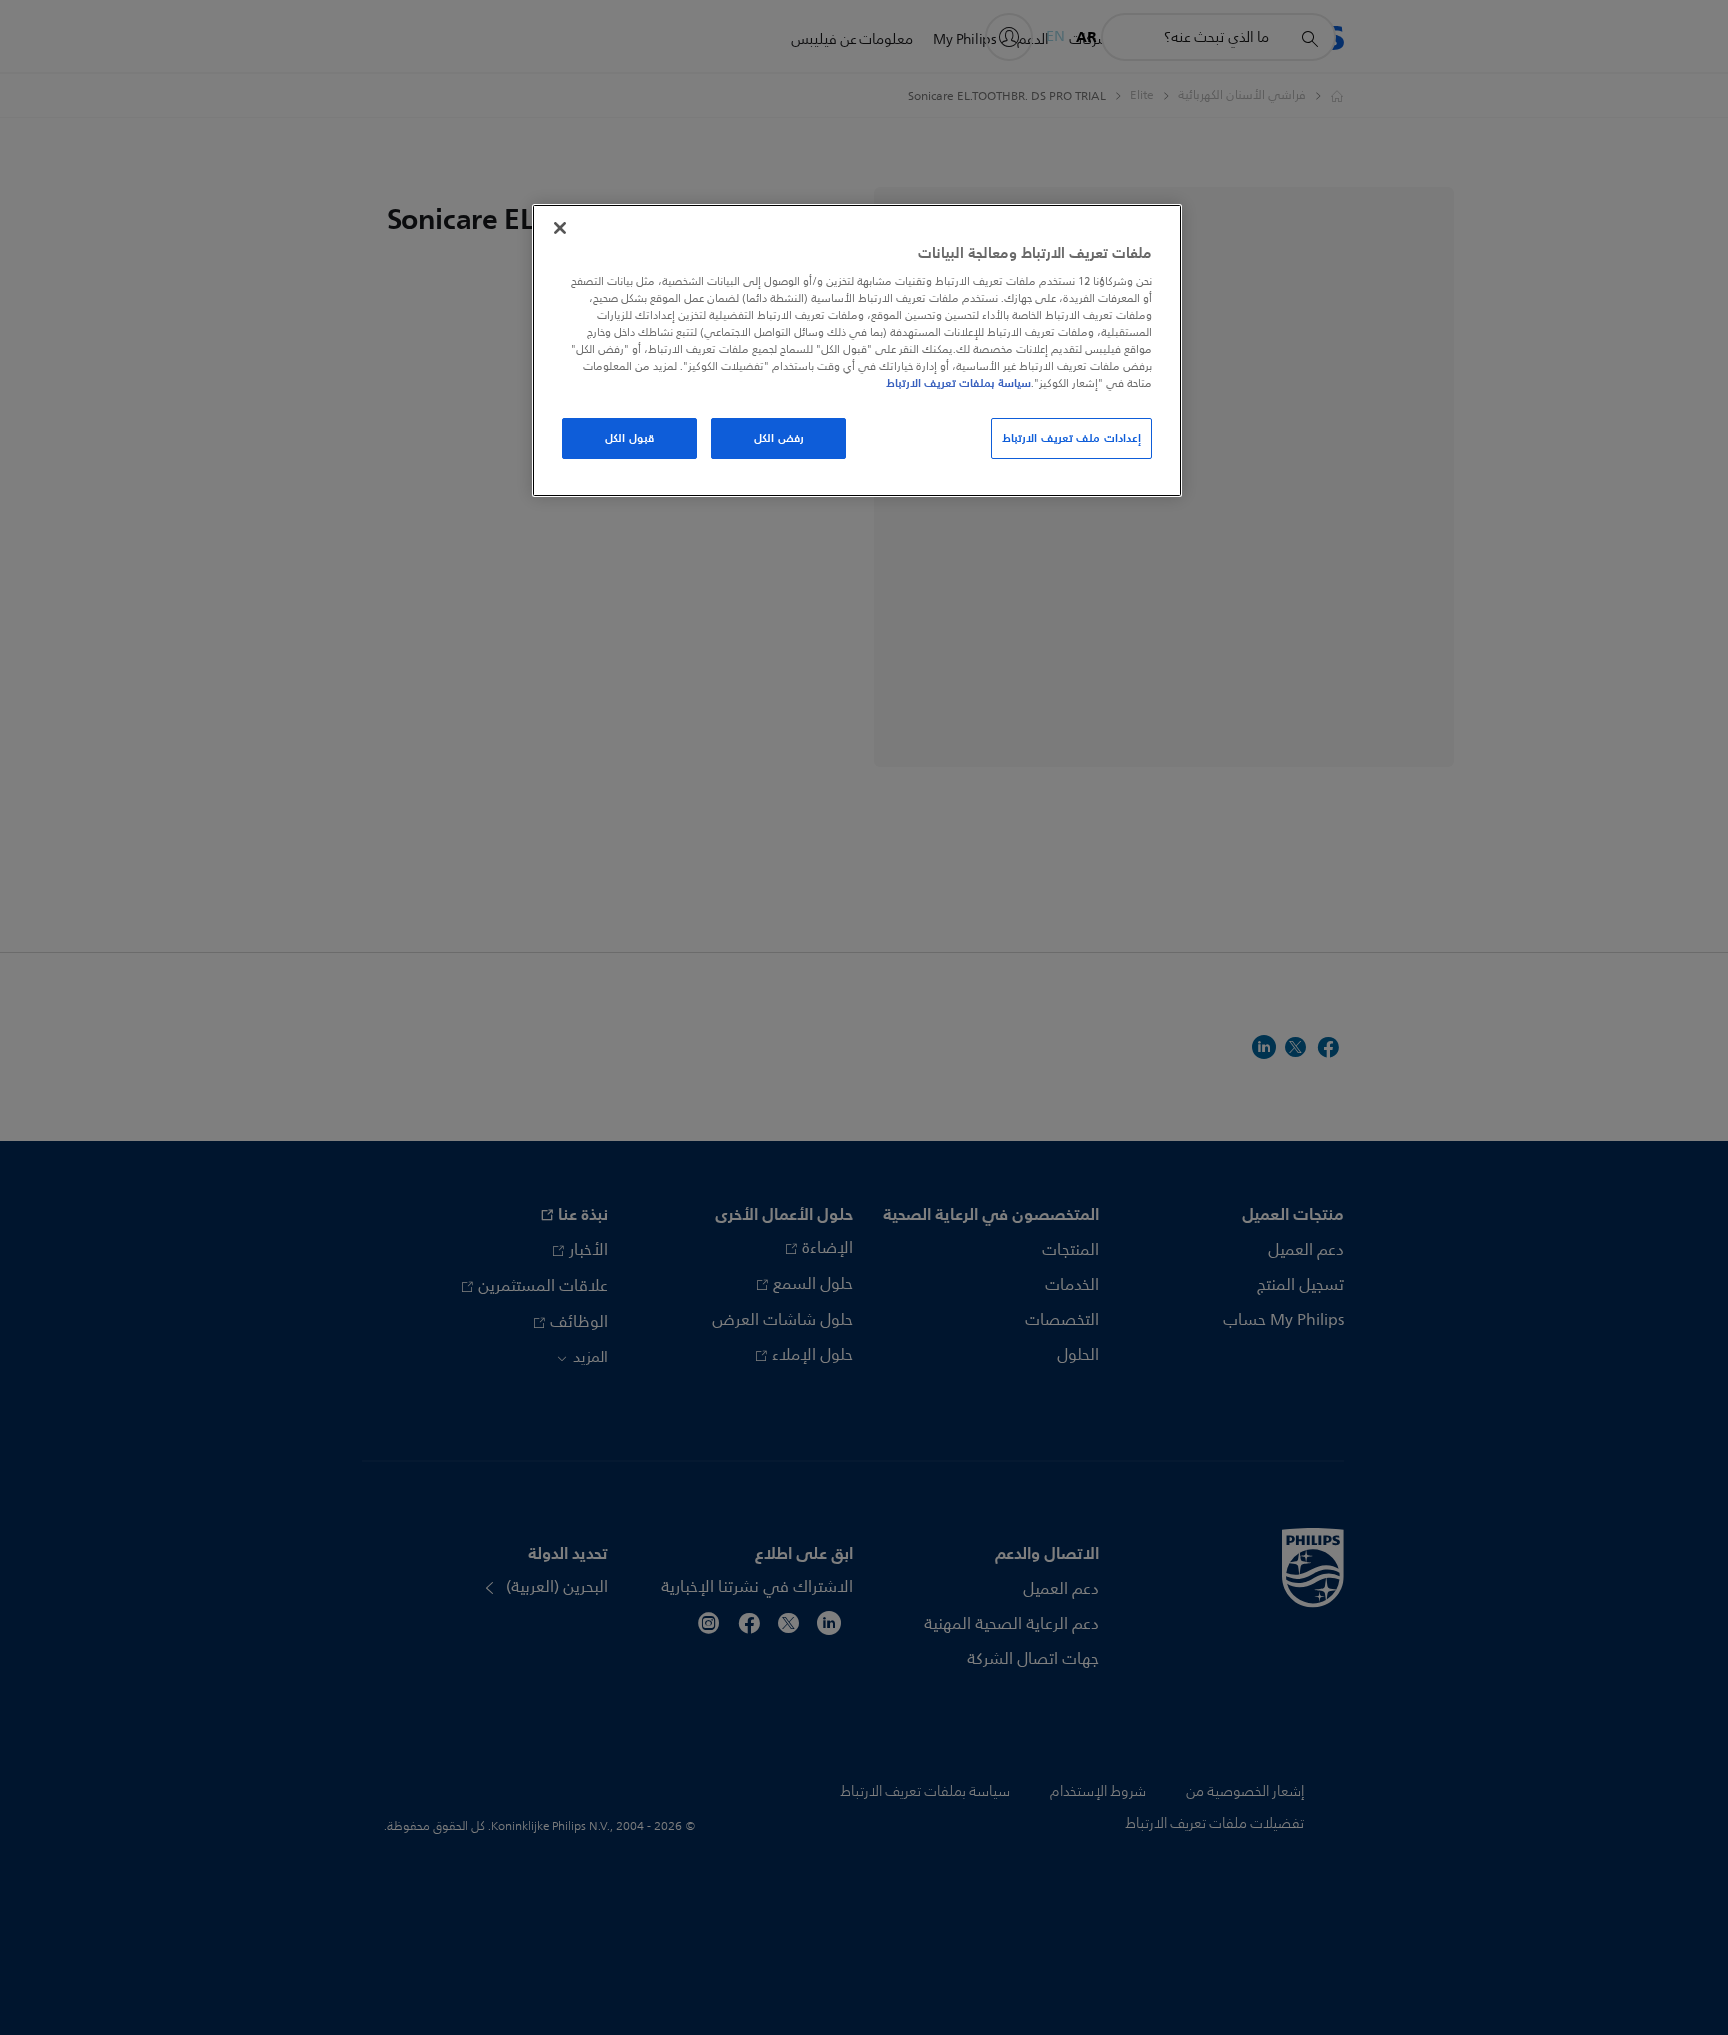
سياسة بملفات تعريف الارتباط (958, 383)
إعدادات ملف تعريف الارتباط (1071, 438)
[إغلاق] (560, 228)
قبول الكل (629, 438)
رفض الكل (779, 438)
